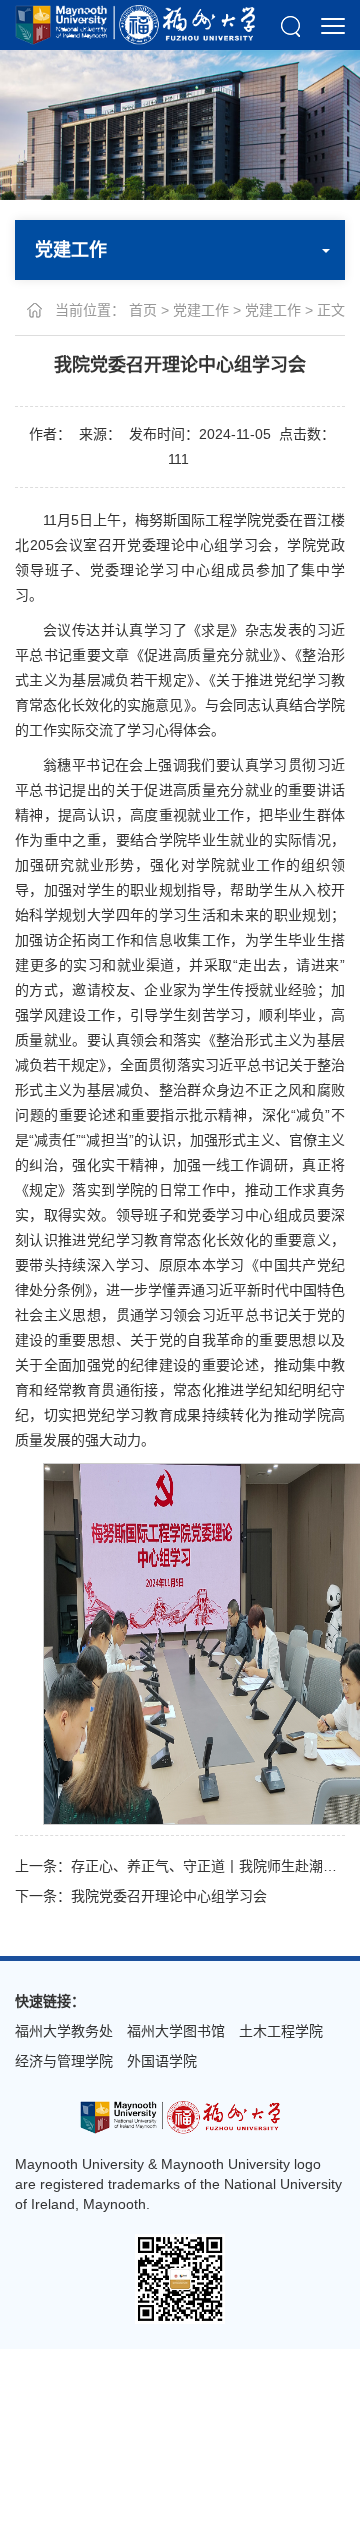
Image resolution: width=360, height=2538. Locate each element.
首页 (143, 310)
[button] (290, 25)
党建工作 (201, 310)
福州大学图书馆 (176, 2031)
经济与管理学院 (64, 2061)
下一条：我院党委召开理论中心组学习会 (141, 1896)
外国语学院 (162, 2061)
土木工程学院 (281, 2031)
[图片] (180, 2116)
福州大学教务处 (64, 2031)
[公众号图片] (180, 2278)
